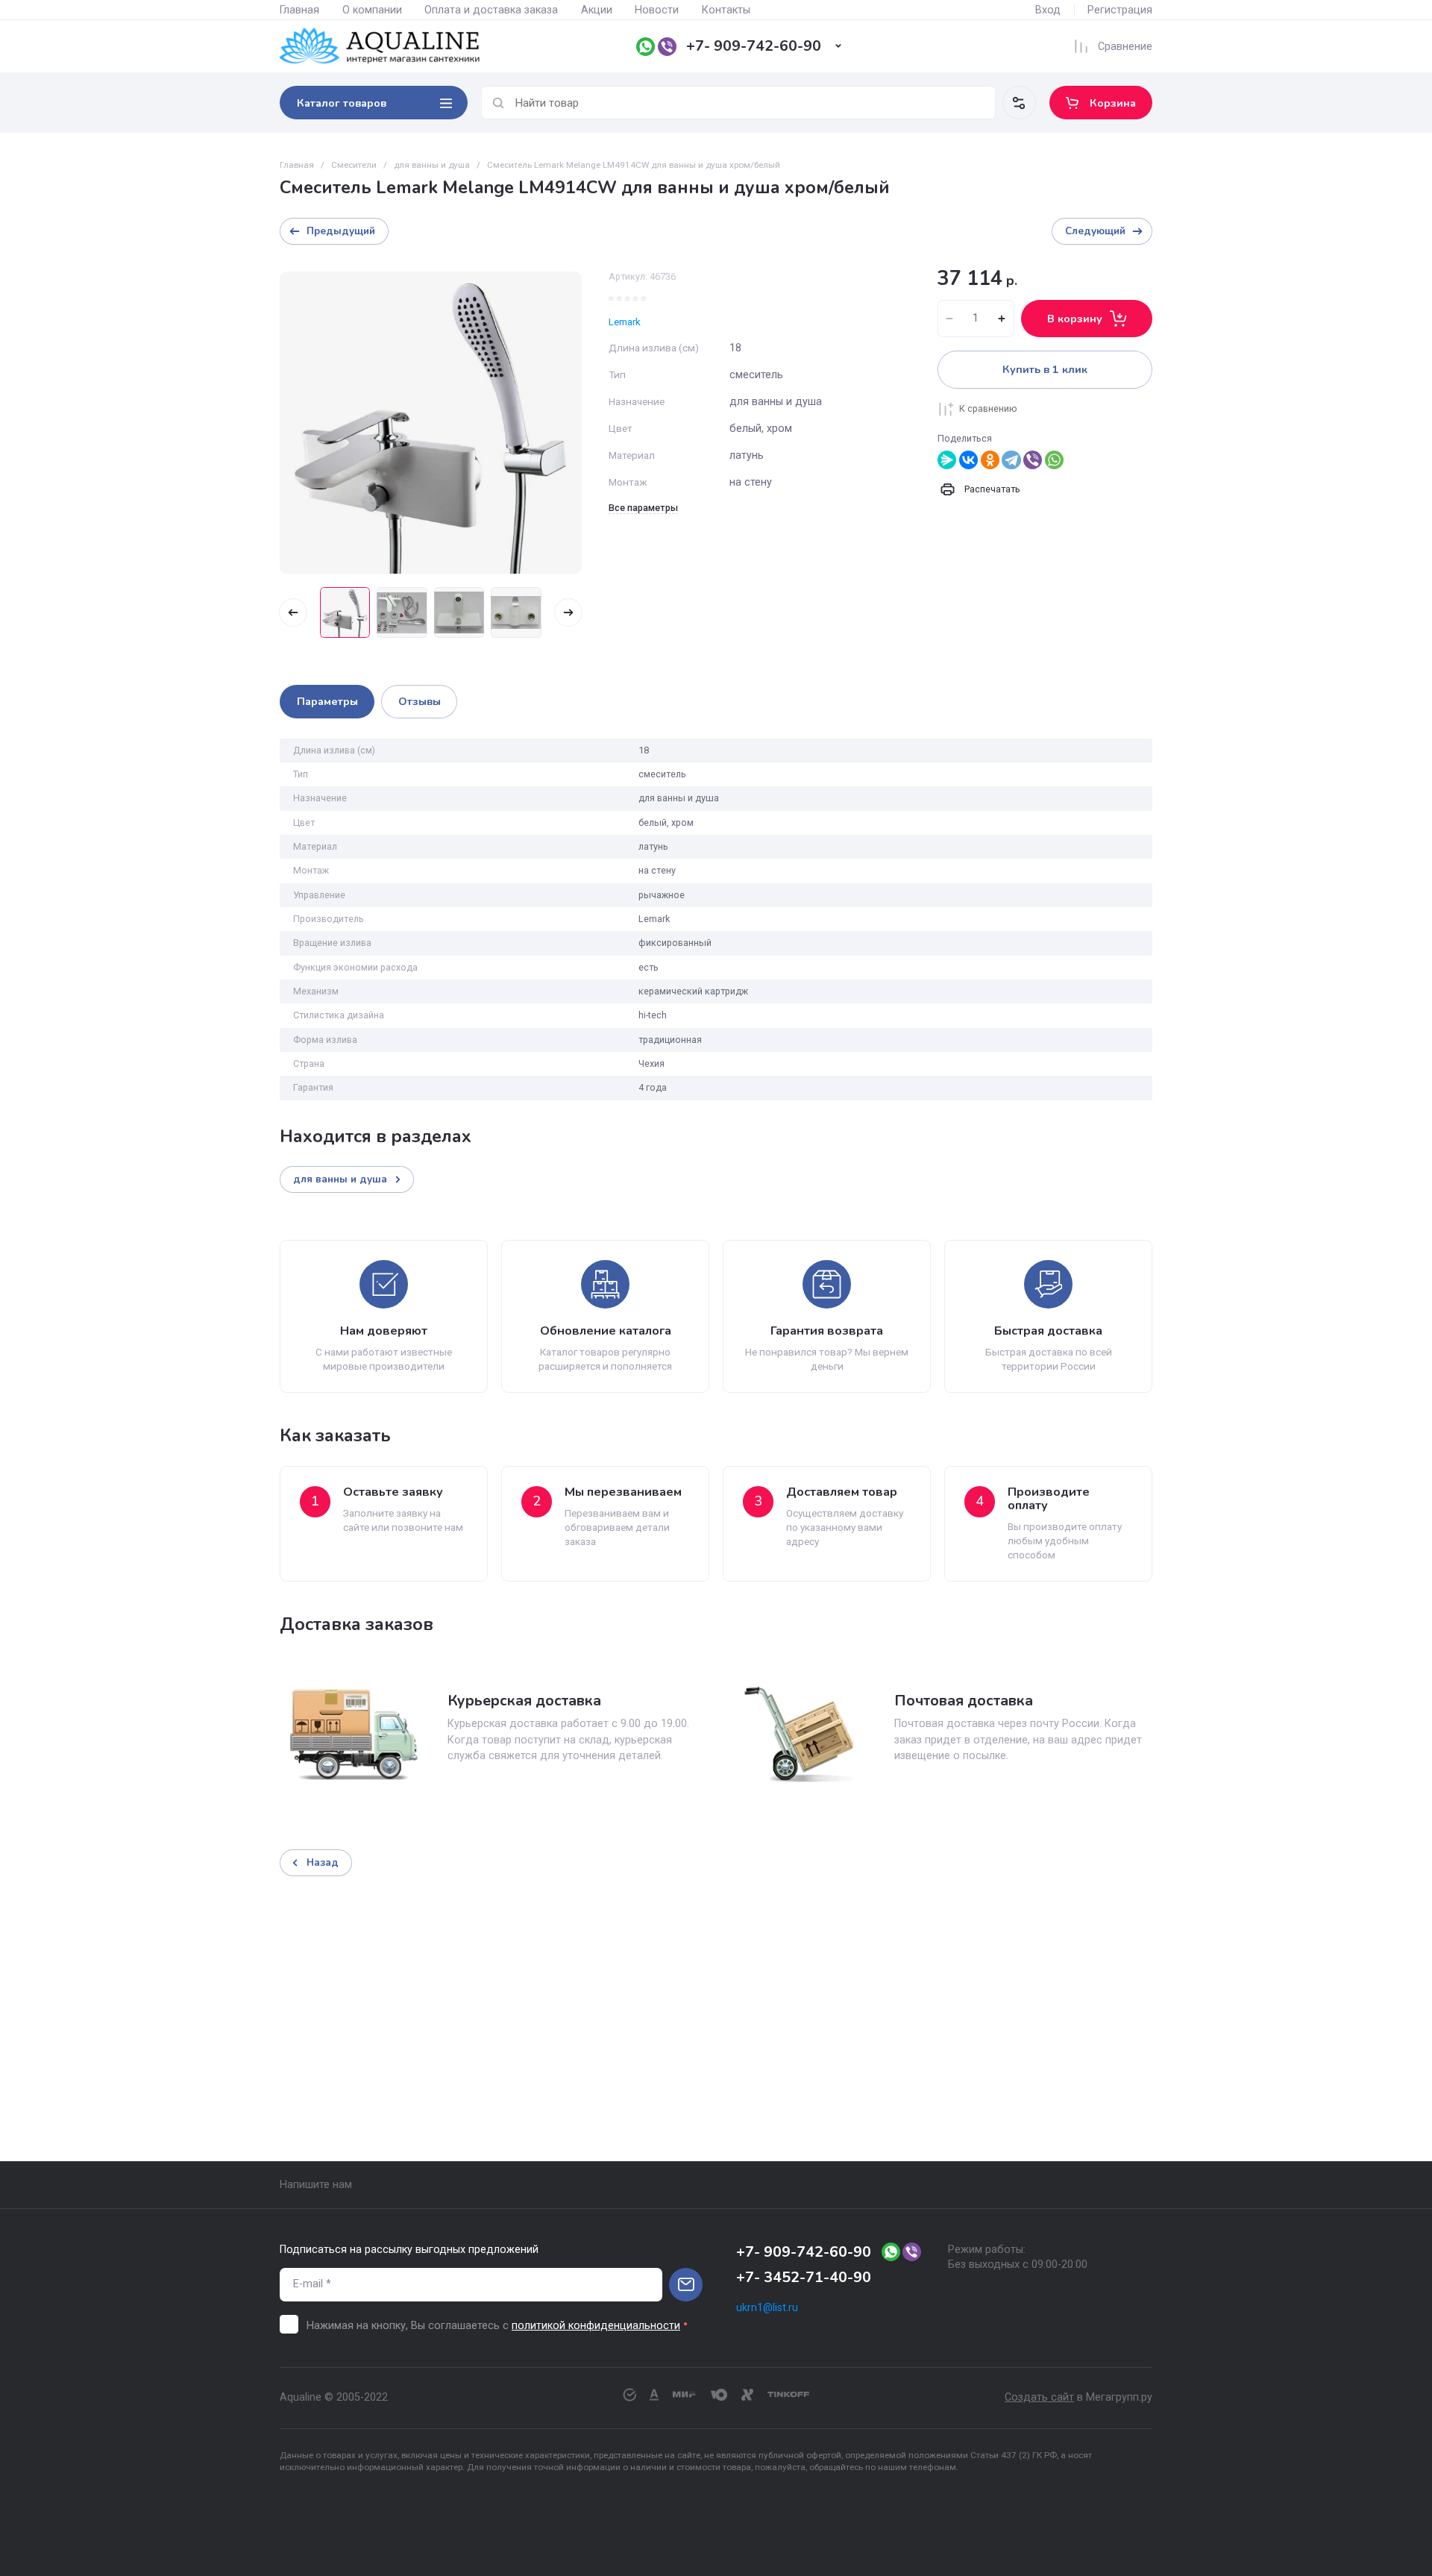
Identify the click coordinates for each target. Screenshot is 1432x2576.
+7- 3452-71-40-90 (804, 2277)
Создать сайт (1039, 2397)
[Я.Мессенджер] (947, 460)
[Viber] (1033, 460)
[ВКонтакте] (968, 460)
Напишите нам (316, 2185)
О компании (372, 10)
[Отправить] (686, 2285)
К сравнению (988, 408)
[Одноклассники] (990, 460)
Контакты (726, 10)
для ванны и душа (432, 165)
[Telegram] (1011, 460)
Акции (597, 10)
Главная (299, 10)
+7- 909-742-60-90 (754, 46)
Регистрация (1120, 10)
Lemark (625, 322)
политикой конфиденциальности (596, 2326)
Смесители (354, 165)
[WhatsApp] (1054, 460)
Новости (657, 10)
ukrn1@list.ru (767, 2308)
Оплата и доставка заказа (491, 10)
